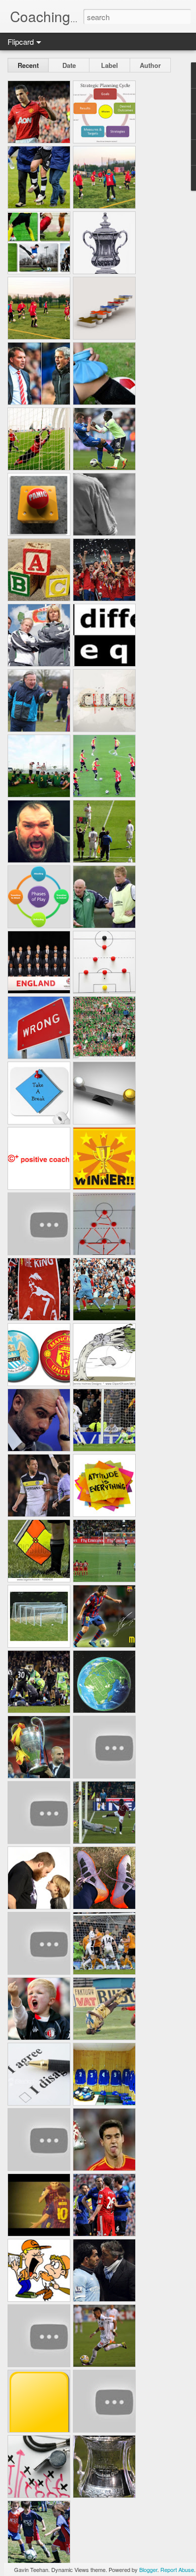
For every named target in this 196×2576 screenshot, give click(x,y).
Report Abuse (177, 2569)
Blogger (148, 2569)
